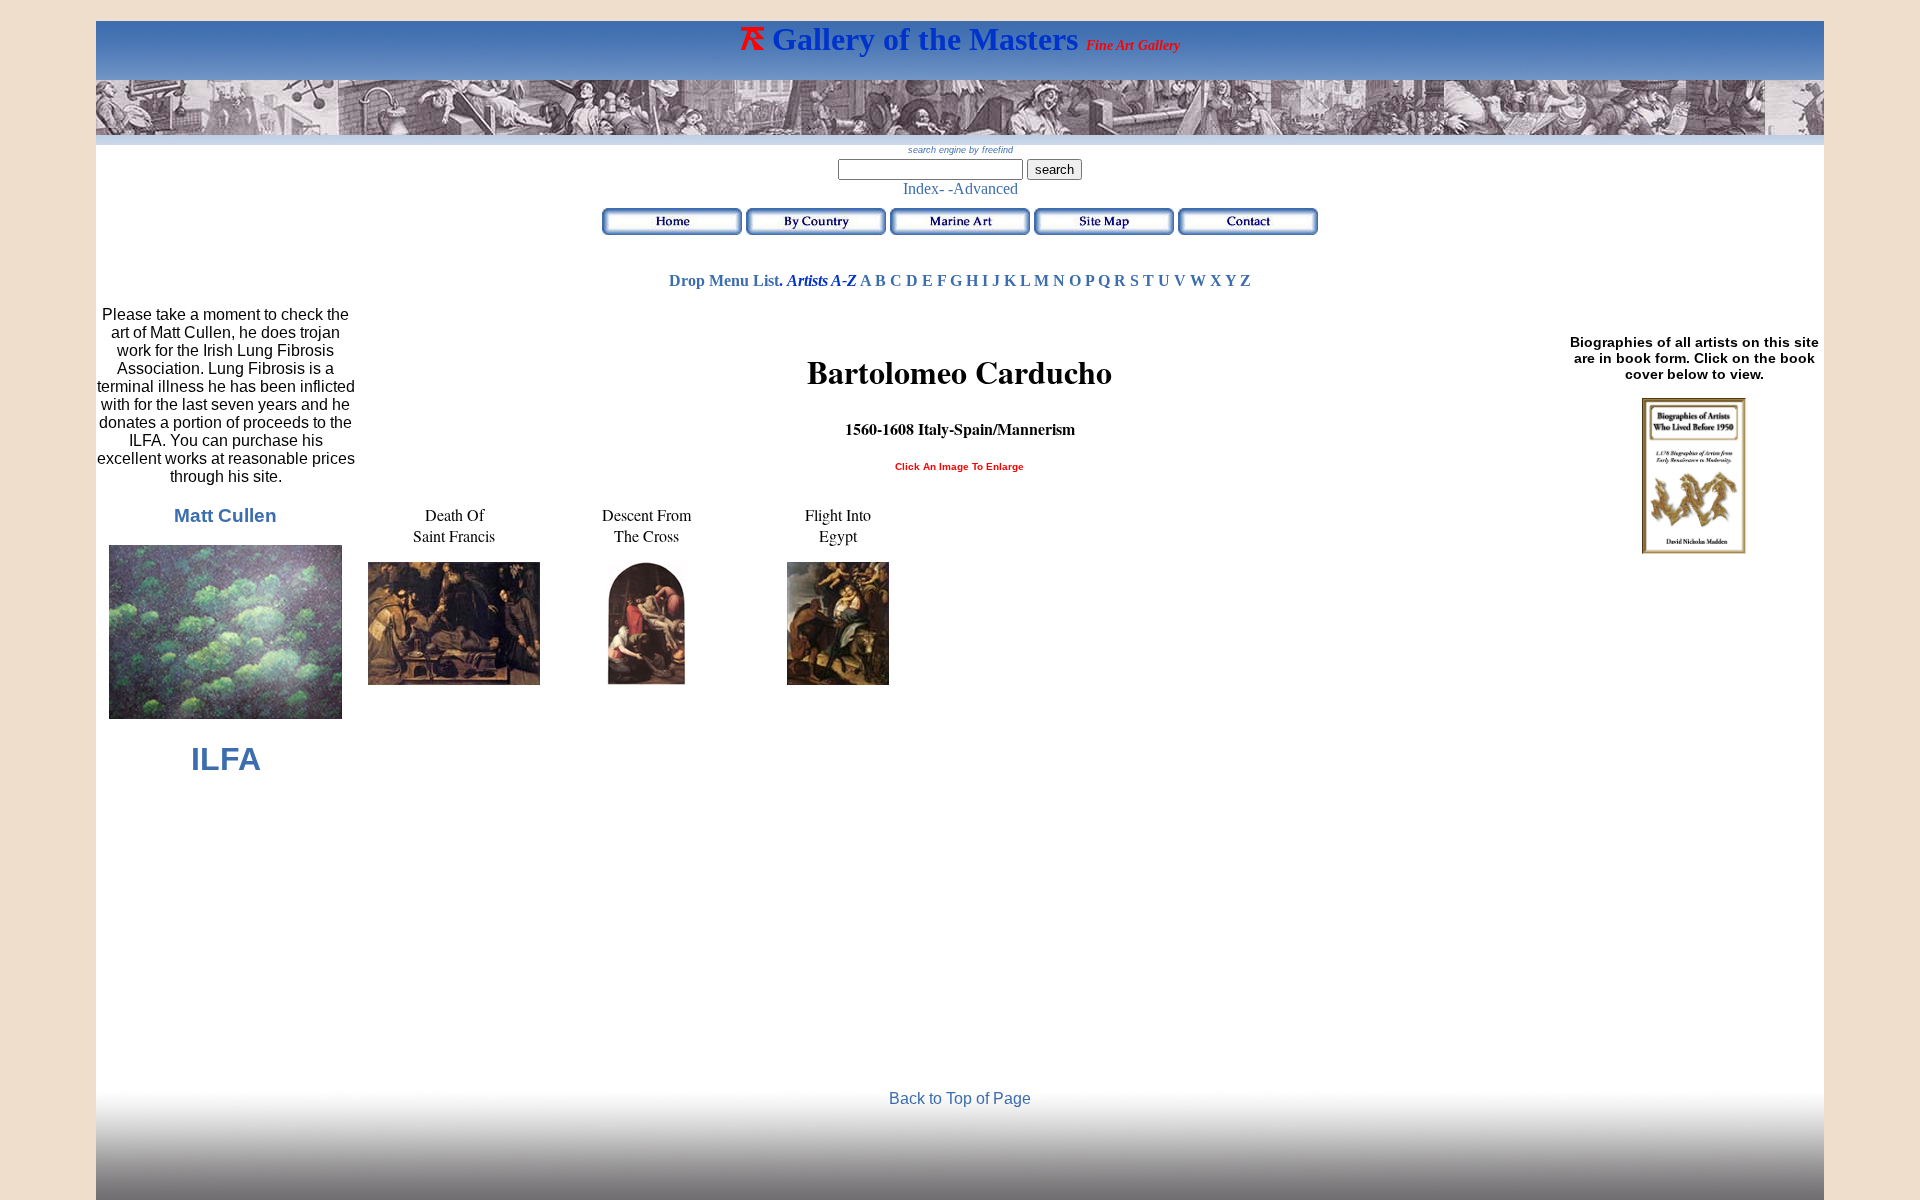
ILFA (226, 759)
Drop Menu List (724, 280)
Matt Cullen (225, 515)
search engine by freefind (960, 150)
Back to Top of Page (960, 1098)
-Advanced (983, 188)
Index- (923, 188)
